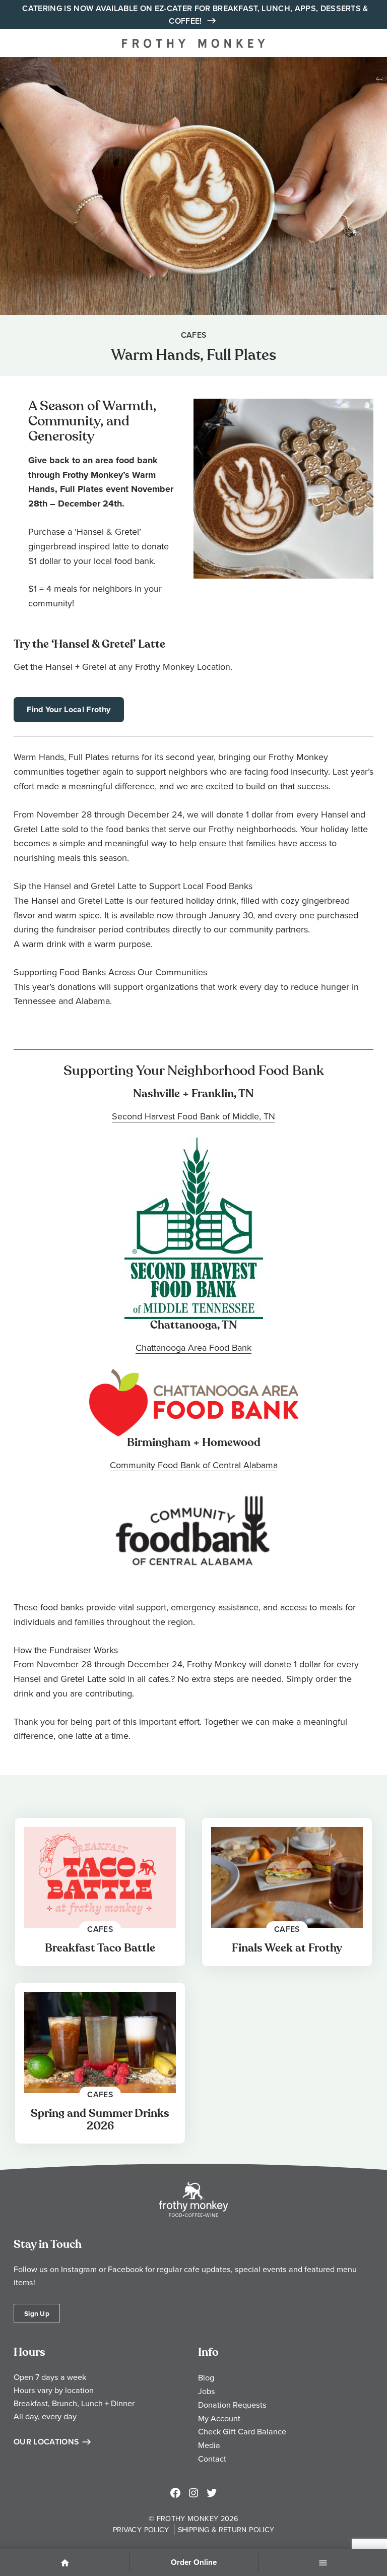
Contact (212, 2459)
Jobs (207, 2391)
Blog (206, 2377)
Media (209, 2445)
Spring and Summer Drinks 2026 (100, 2120)
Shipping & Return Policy (226, 2529)
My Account (219, 2418)
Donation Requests (232, 2405)
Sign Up (37, 2313)
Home (64, 2563)
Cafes (194, 335)
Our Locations (46, 2442)
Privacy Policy (141, 2529)
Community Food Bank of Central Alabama (194, 1465)
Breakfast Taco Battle (100, 1948)
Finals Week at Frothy (287, 1948)
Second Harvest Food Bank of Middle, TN (193, 1116)
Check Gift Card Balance (242, 2431)
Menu (323, 2563)
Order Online (194, 2562)
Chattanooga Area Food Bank (193, 1347)
